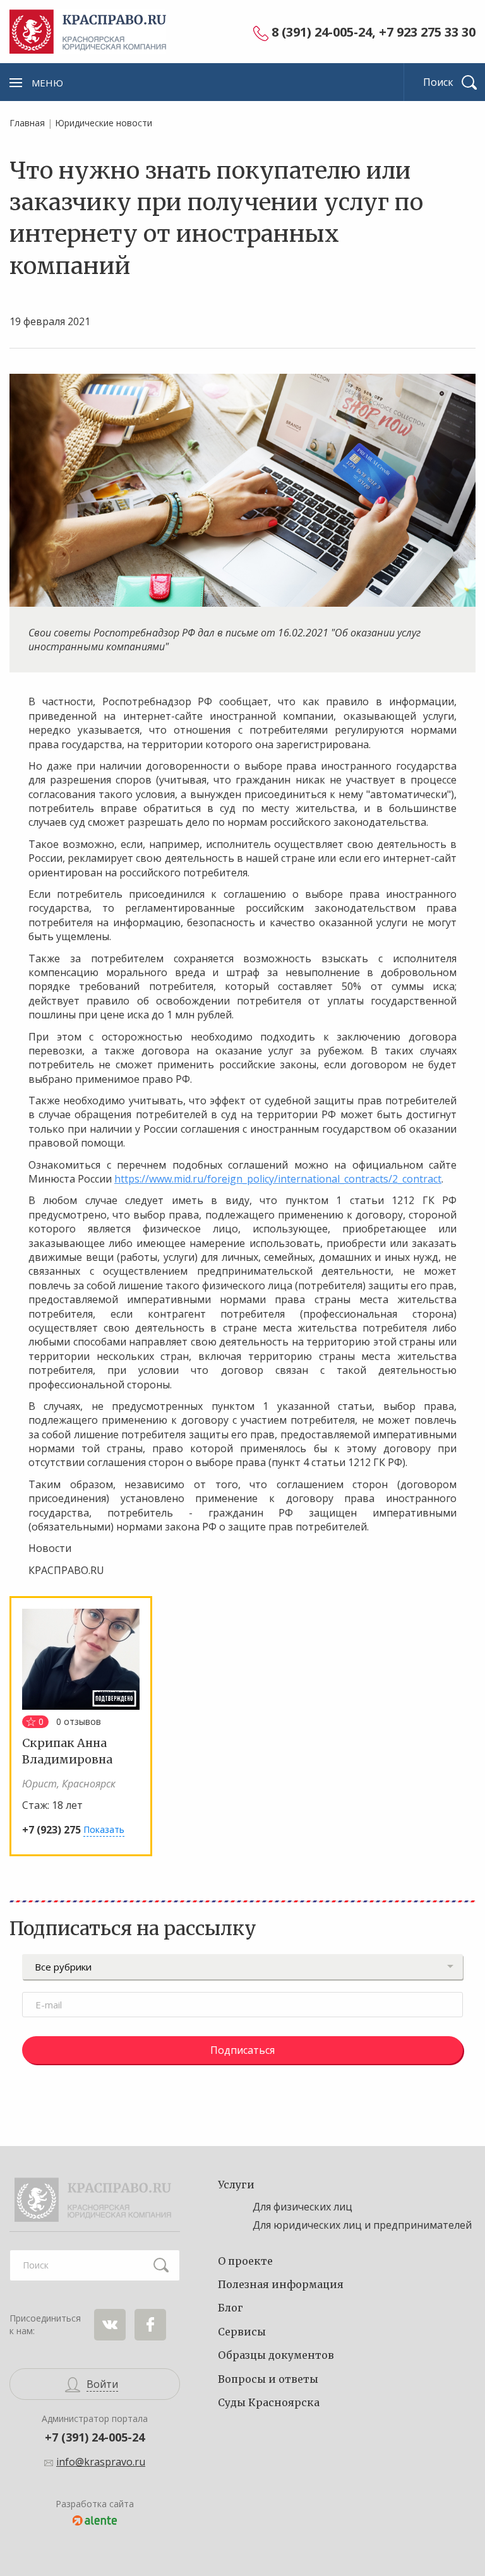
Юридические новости (104, 123)
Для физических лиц (302, 2207)
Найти (161, 2265)
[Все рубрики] (242, 1967)
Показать (104, 1829)
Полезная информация (281, 2284)
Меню (47, 83)
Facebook (150, 2325)
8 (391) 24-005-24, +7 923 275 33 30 (374, 33)
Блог (231, 2308)
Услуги (236, 2185)
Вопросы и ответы (268, 2379)
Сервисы (242, 2332)
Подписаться (242, 2050)
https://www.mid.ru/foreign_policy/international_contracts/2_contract (278, 1179)
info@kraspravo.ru (101, 2462)
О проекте (245, 2261)
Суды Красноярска (269, 2402)
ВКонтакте (110, 2325)
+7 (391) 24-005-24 (95, 2437)
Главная (27, 123)
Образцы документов (276, 2355)
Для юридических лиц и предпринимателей (362, 2225)
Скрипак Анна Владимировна (67, 1751)
